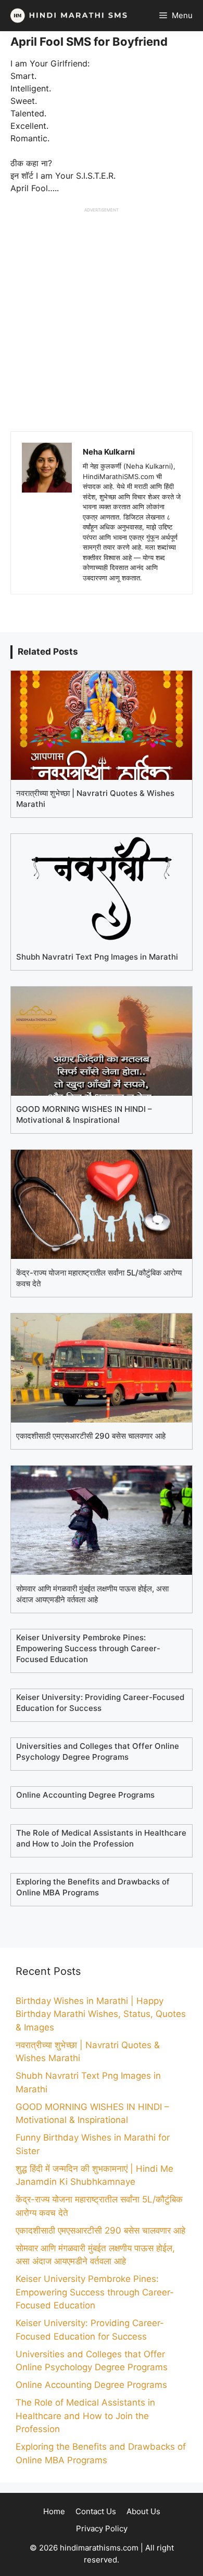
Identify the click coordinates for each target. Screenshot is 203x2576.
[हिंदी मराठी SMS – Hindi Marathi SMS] (66, 16)
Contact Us (96, 2511)
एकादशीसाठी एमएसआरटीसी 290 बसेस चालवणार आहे (100, 2230)
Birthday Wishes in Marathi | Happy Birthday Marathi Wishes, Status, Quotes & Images (101, 2014)
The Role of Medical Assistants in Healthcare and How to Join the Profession (85, 2416)
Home (54, 2511)
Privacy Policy (102, 2528)
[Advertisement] (102, 314)
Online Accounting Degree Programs (91, 2385)
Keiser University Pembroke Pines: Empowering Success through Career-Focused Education (95, 2292)
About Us (143, 2511)
